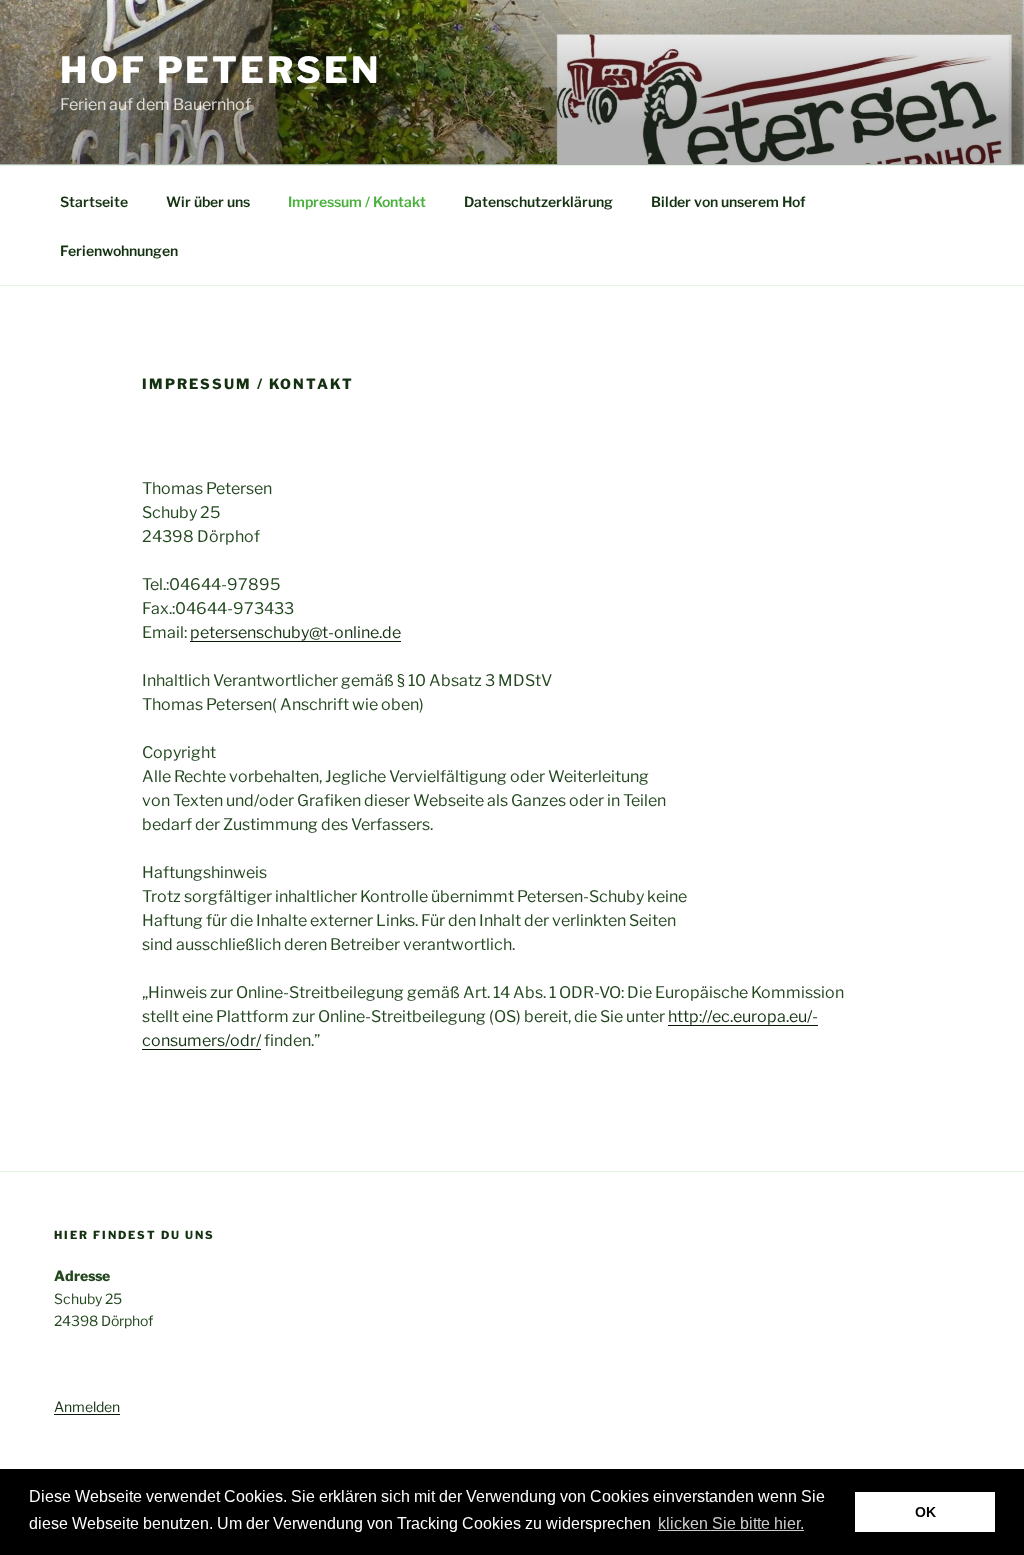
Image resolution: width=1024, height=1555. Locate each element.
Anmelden (87, 1406)
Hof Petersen (220, 70)
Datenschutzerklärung (538, 201)
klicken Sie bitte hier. (731, 1523)
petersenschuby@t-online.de (295, 632)
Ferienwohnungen (119, 250)
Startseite (94, 201)
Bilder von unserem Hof (728, 201)
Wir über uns (208, 201)
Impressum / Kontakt (357, 201)
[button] (814, 1525)
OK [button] (925, 1512)
